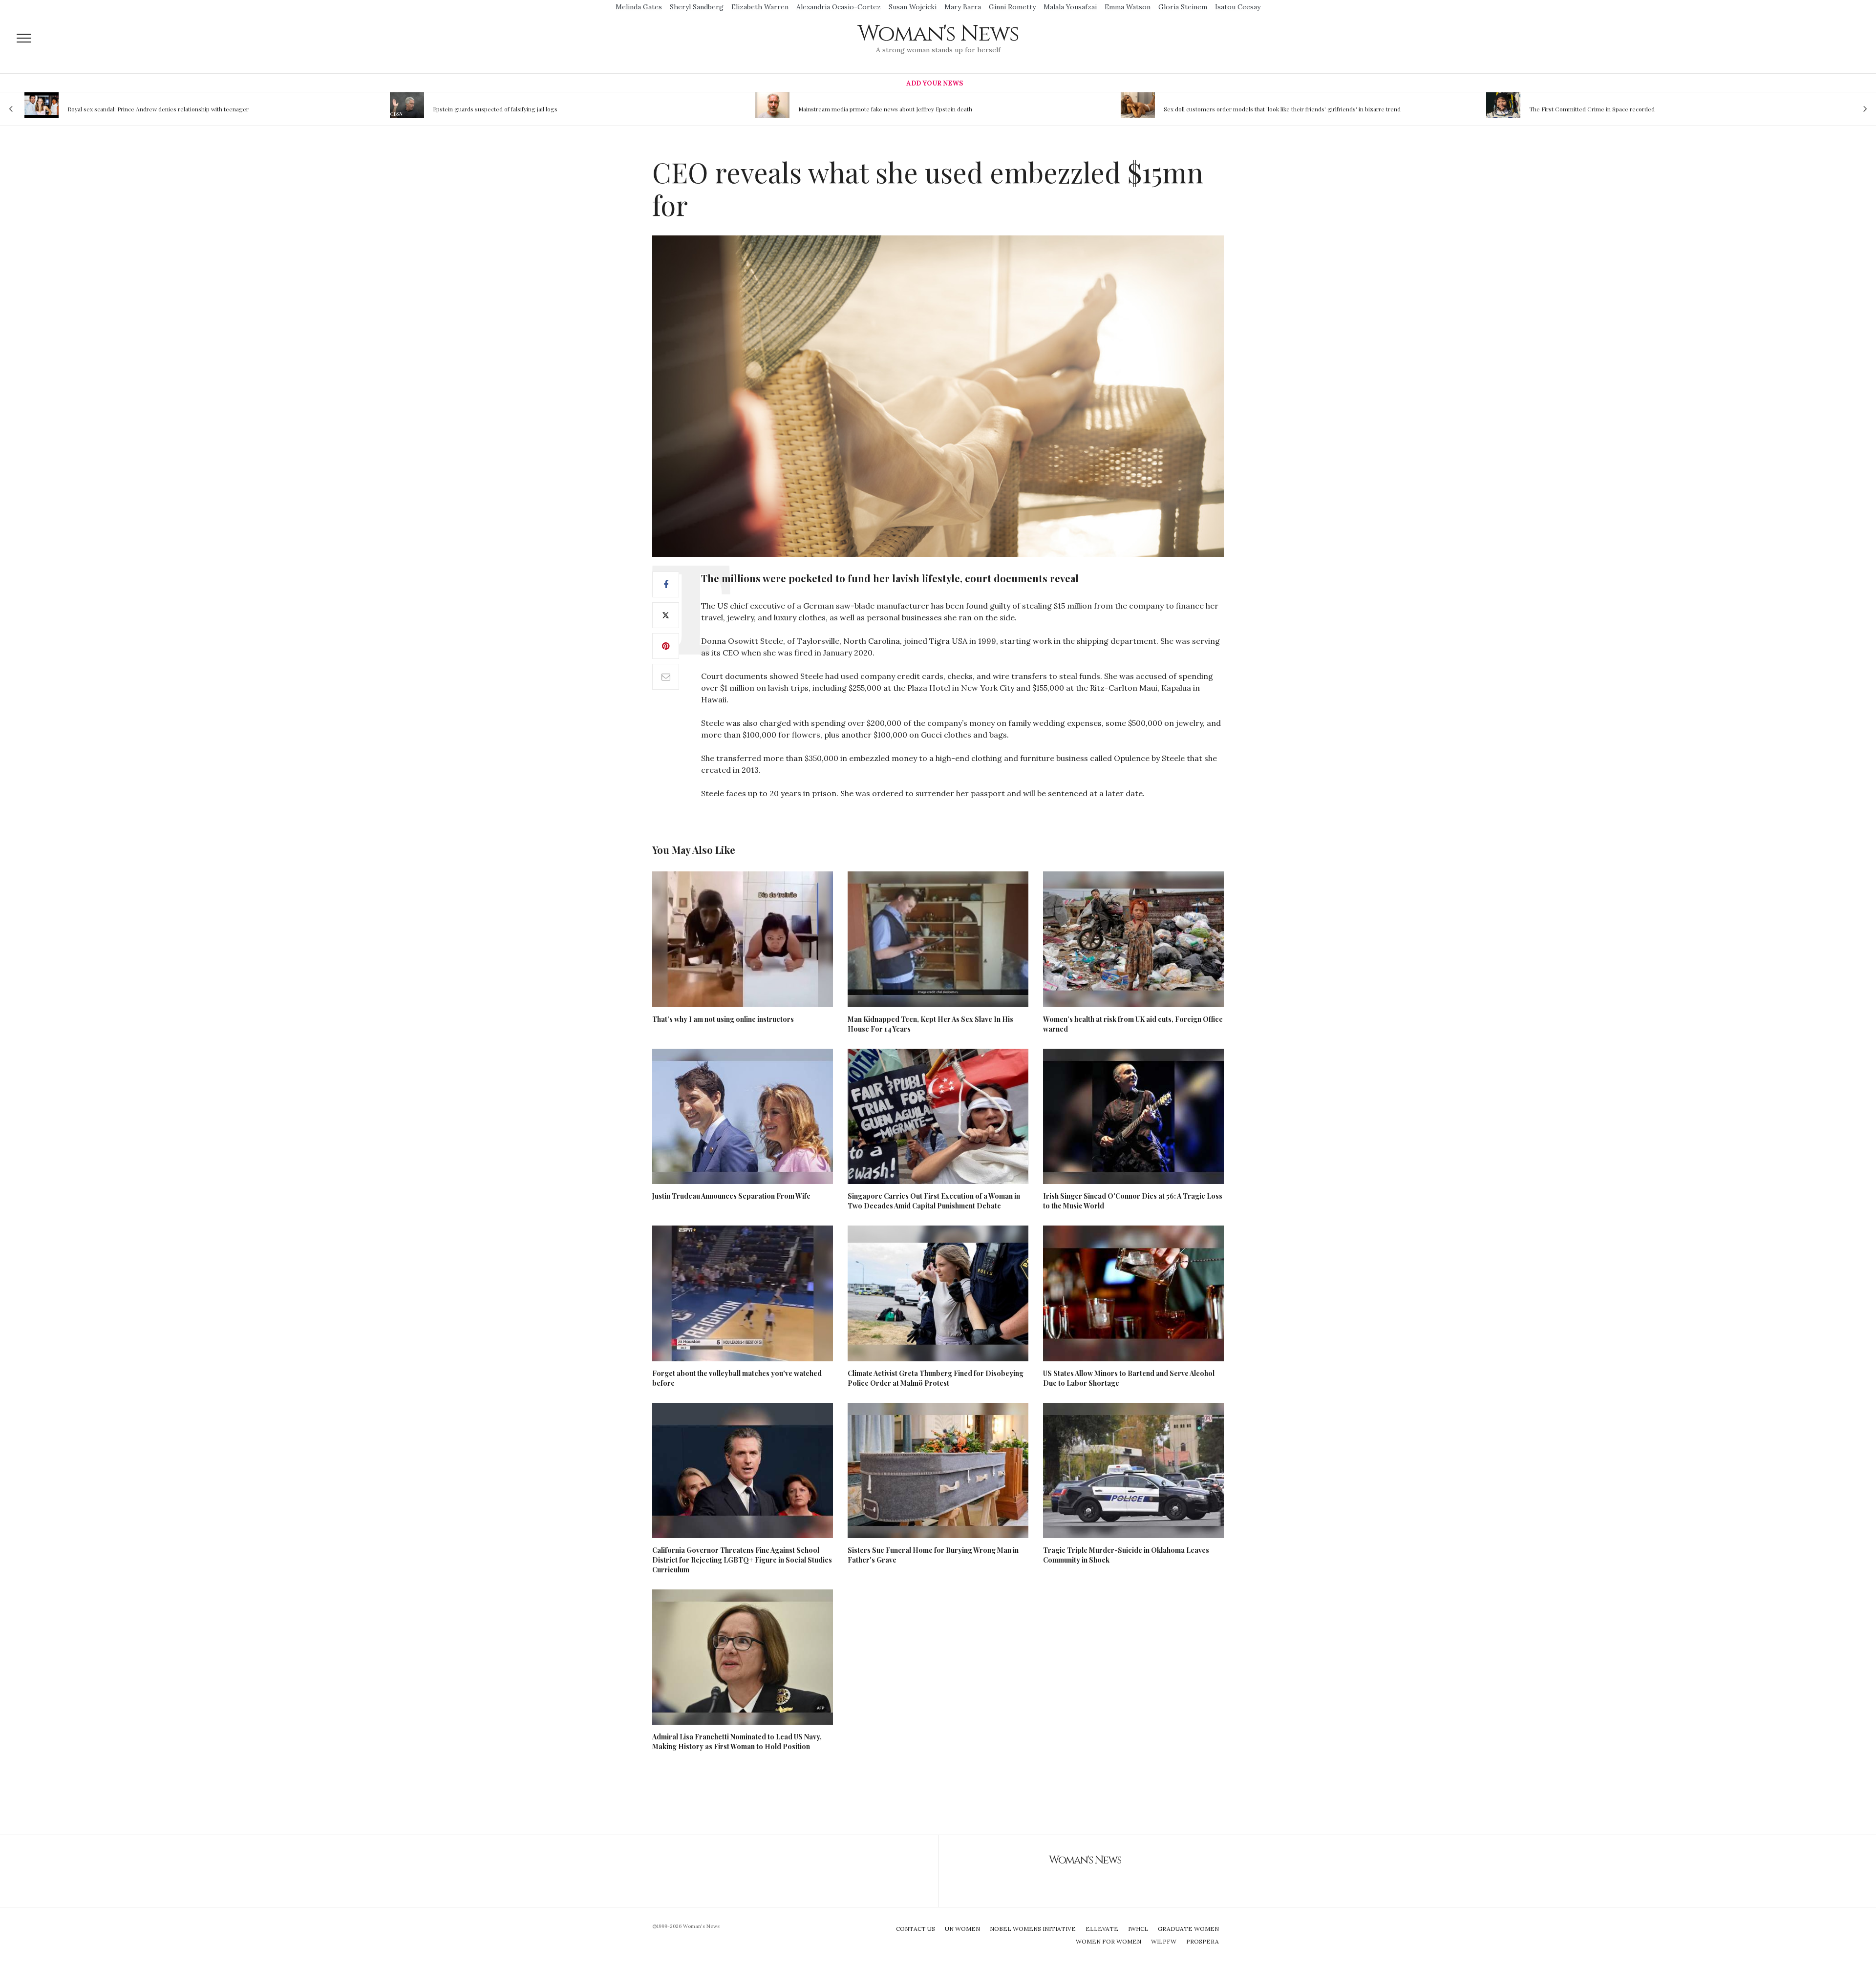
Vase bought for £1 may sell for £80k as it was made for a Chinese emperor (1641, 109)
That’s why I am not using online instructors (723, 1019)
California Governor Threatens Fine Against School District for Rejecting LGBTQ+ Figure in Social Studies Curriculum (742, 1560)
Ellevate (1102, 1929)
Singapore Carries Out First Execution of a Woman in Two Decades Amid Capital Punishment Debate (934, 1201)
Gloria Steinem (1183, 7)
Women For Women (1109, 1941)
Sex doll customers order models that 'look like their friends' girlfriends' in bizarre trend (927, 109)
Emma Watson (1128, 7)
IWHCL (1138, 1929)
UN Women (962, 1929)
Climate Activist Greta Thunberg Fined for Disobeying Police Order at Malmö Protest (936, 1378)
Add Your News (935, 83)
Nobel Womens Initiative (1033, 1929)
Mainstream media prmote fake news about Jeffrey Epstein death (531, 109)
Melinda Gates (639, 7)
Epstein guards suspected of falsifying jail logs (140, 109)
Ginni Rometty (1012, 7)
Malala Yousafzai (1070, 7)
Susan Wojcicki (913, 7)
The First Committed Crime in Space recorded (1237, 109)
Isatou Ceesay (1238, 7)
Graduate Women (1188, 1929)
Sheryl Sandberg (697, 7)
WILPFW (1164, 1941)
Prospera (1203, 1941)
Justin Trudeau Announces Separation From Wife (731, 1196)
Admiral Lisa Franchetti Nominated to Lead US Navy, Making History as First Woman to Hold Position (737, 1742)
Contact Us (916, 1929)
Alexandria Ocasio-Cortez (839, 7)
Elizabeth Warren (760, 7)
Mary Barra (963, 7)
